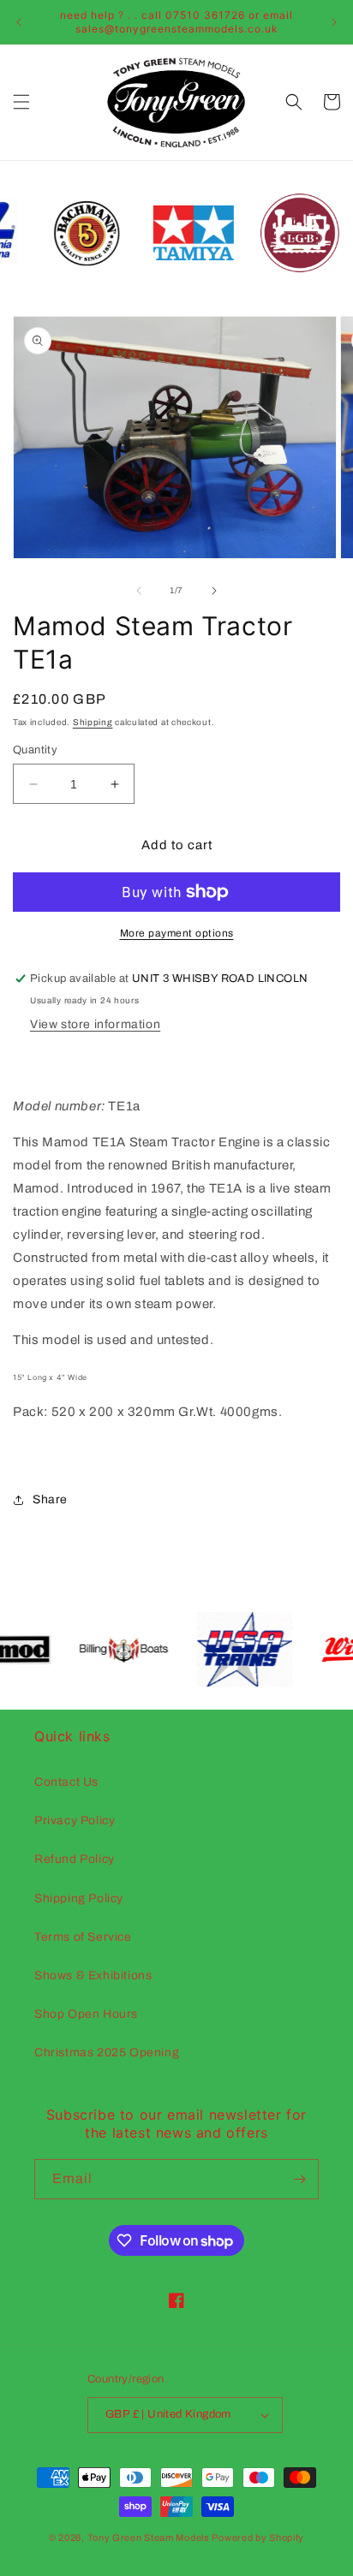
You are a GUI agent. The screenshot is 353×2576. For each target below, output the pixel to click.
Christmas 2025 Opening (107, 2052)
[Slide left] (139, 591)
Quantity (35, 750)
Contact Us (66, 1782)
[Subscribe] (299, 2179)
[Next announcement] (334, 22)
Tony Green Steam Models (149, 2537)
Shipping (93, 722)
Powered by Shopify (258, 2537)
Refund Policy (75, 1859)
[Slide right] (214, 591)
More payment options (177, 933)
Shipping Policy (79, 1898)
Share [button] (50, 1499)
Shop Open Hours (86, 2014)
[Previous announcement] (19, 22)
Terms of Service (83, 1937)
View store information (95, 1024)
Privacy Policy (75, 1820)
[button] (21, 102)
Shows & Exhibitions (93, 1975)
